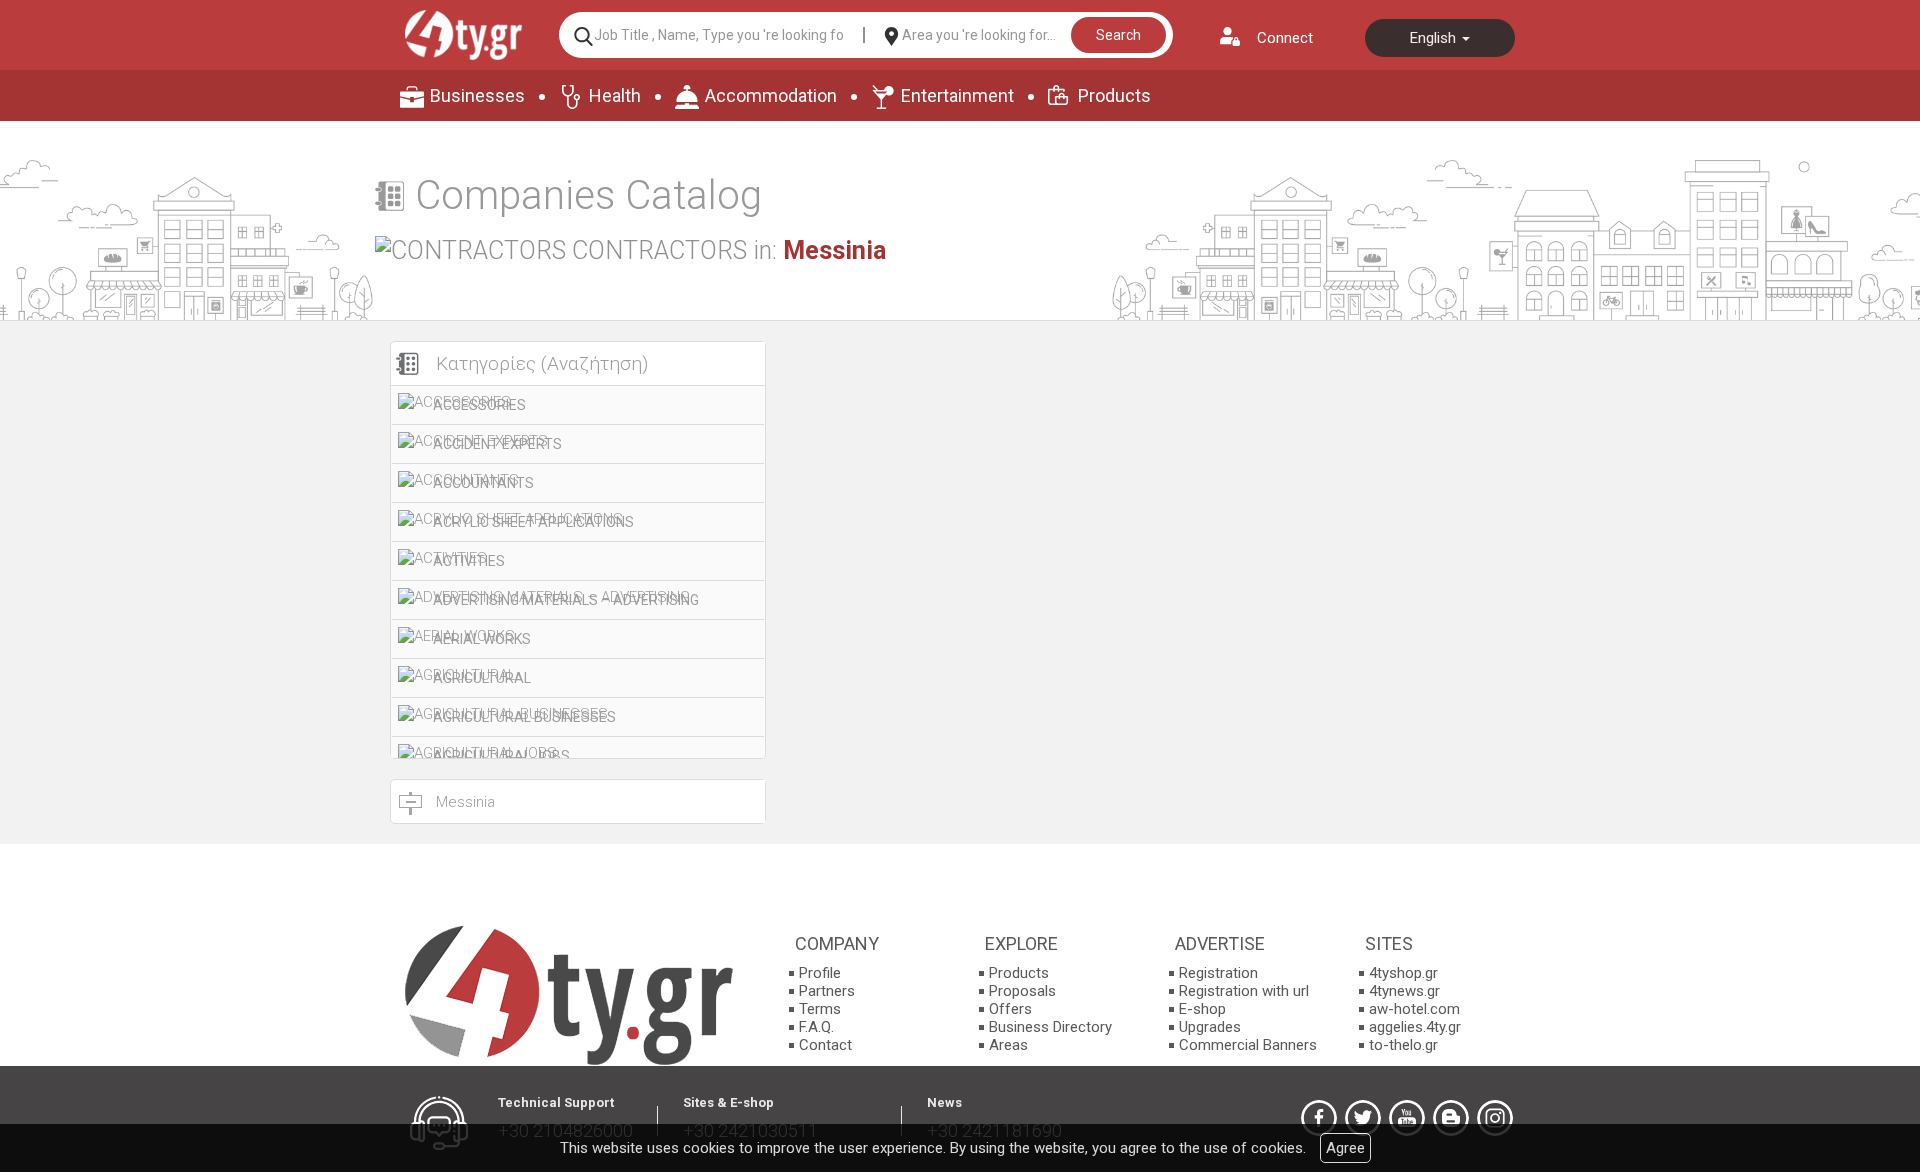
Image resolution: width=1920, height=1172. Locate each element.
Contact (825, 1045)
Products (1114, 95)
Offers (1010, 1009)
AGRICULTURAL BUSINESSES (524, 717)
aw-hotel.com (1414, 1009)
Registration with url (1244, 991)
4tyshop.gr (1403, 973)
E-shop (1202, 1009)
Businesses (477, 95)
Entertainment (957, 95)
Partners (827, 991)
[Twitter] (1363, 1118)
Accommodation (771, 95)
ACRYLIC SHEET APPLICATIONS (533, 522)
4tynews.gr (1404, 991)
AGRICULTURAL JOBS (501, 756)
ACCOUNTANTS (483, 483)
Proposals (1022, 991)
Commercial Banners (1248, 1045)
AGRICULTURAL (482, 678)
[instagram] (1495, 1118)
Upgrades (1210, 1027)
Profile (820, 973)
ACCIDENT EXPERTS (497, 444)
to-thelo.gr (1403, 1045)
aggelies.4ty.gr (1415, 1027)
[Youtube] (1407, 1118)
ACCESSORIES (479, 405)
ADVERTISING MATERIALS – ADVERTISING (566, 600)
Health (615, 95)
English (1435, 38)
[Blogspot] (1451, 1118)
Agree (1345, 1148)
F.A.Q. (816, 1027)
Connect (1285, 38)
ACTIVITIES (469, 561)
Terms (820, 1009)
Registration (1218, 973)
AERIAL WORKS (482, 639)
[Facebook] (1319, 1118)
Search (1118, 35)
